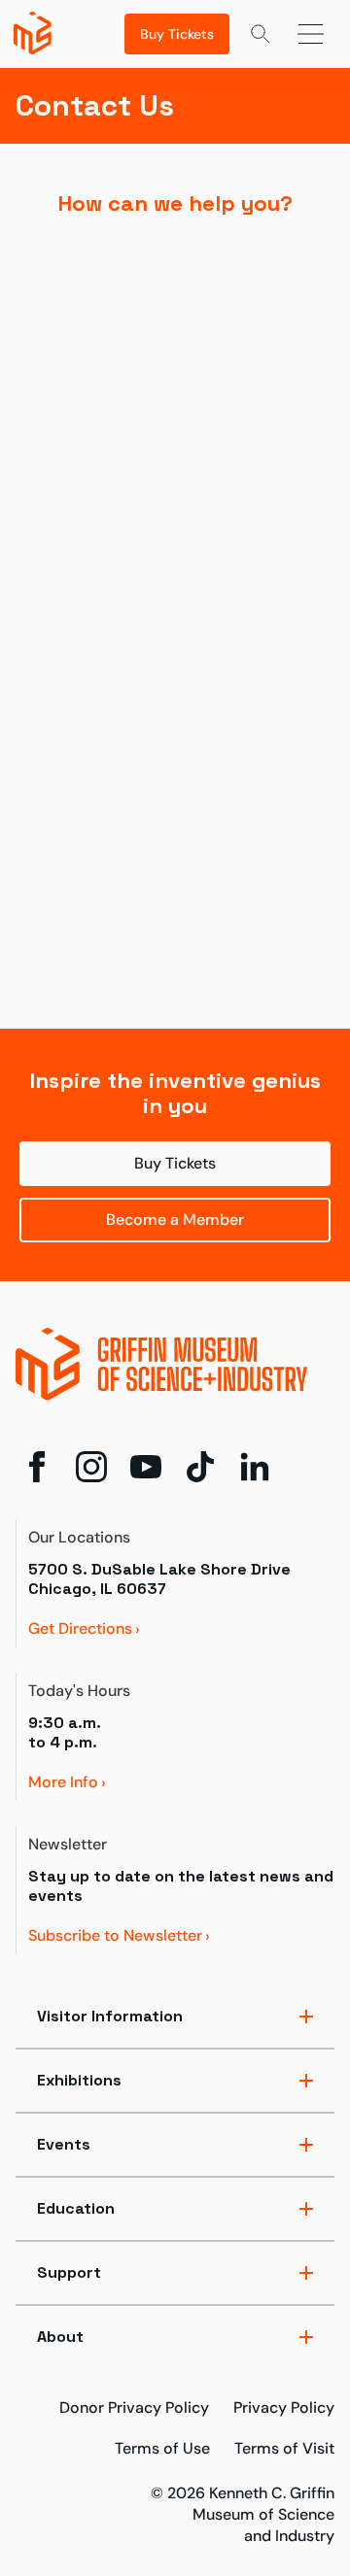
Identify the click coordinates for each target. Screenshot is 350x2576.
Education (76, 2208)
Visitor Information (110, 2016)
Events (64, 2144)
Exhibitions (79, 2080)
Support (69, 2272)
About (60, 2337)
